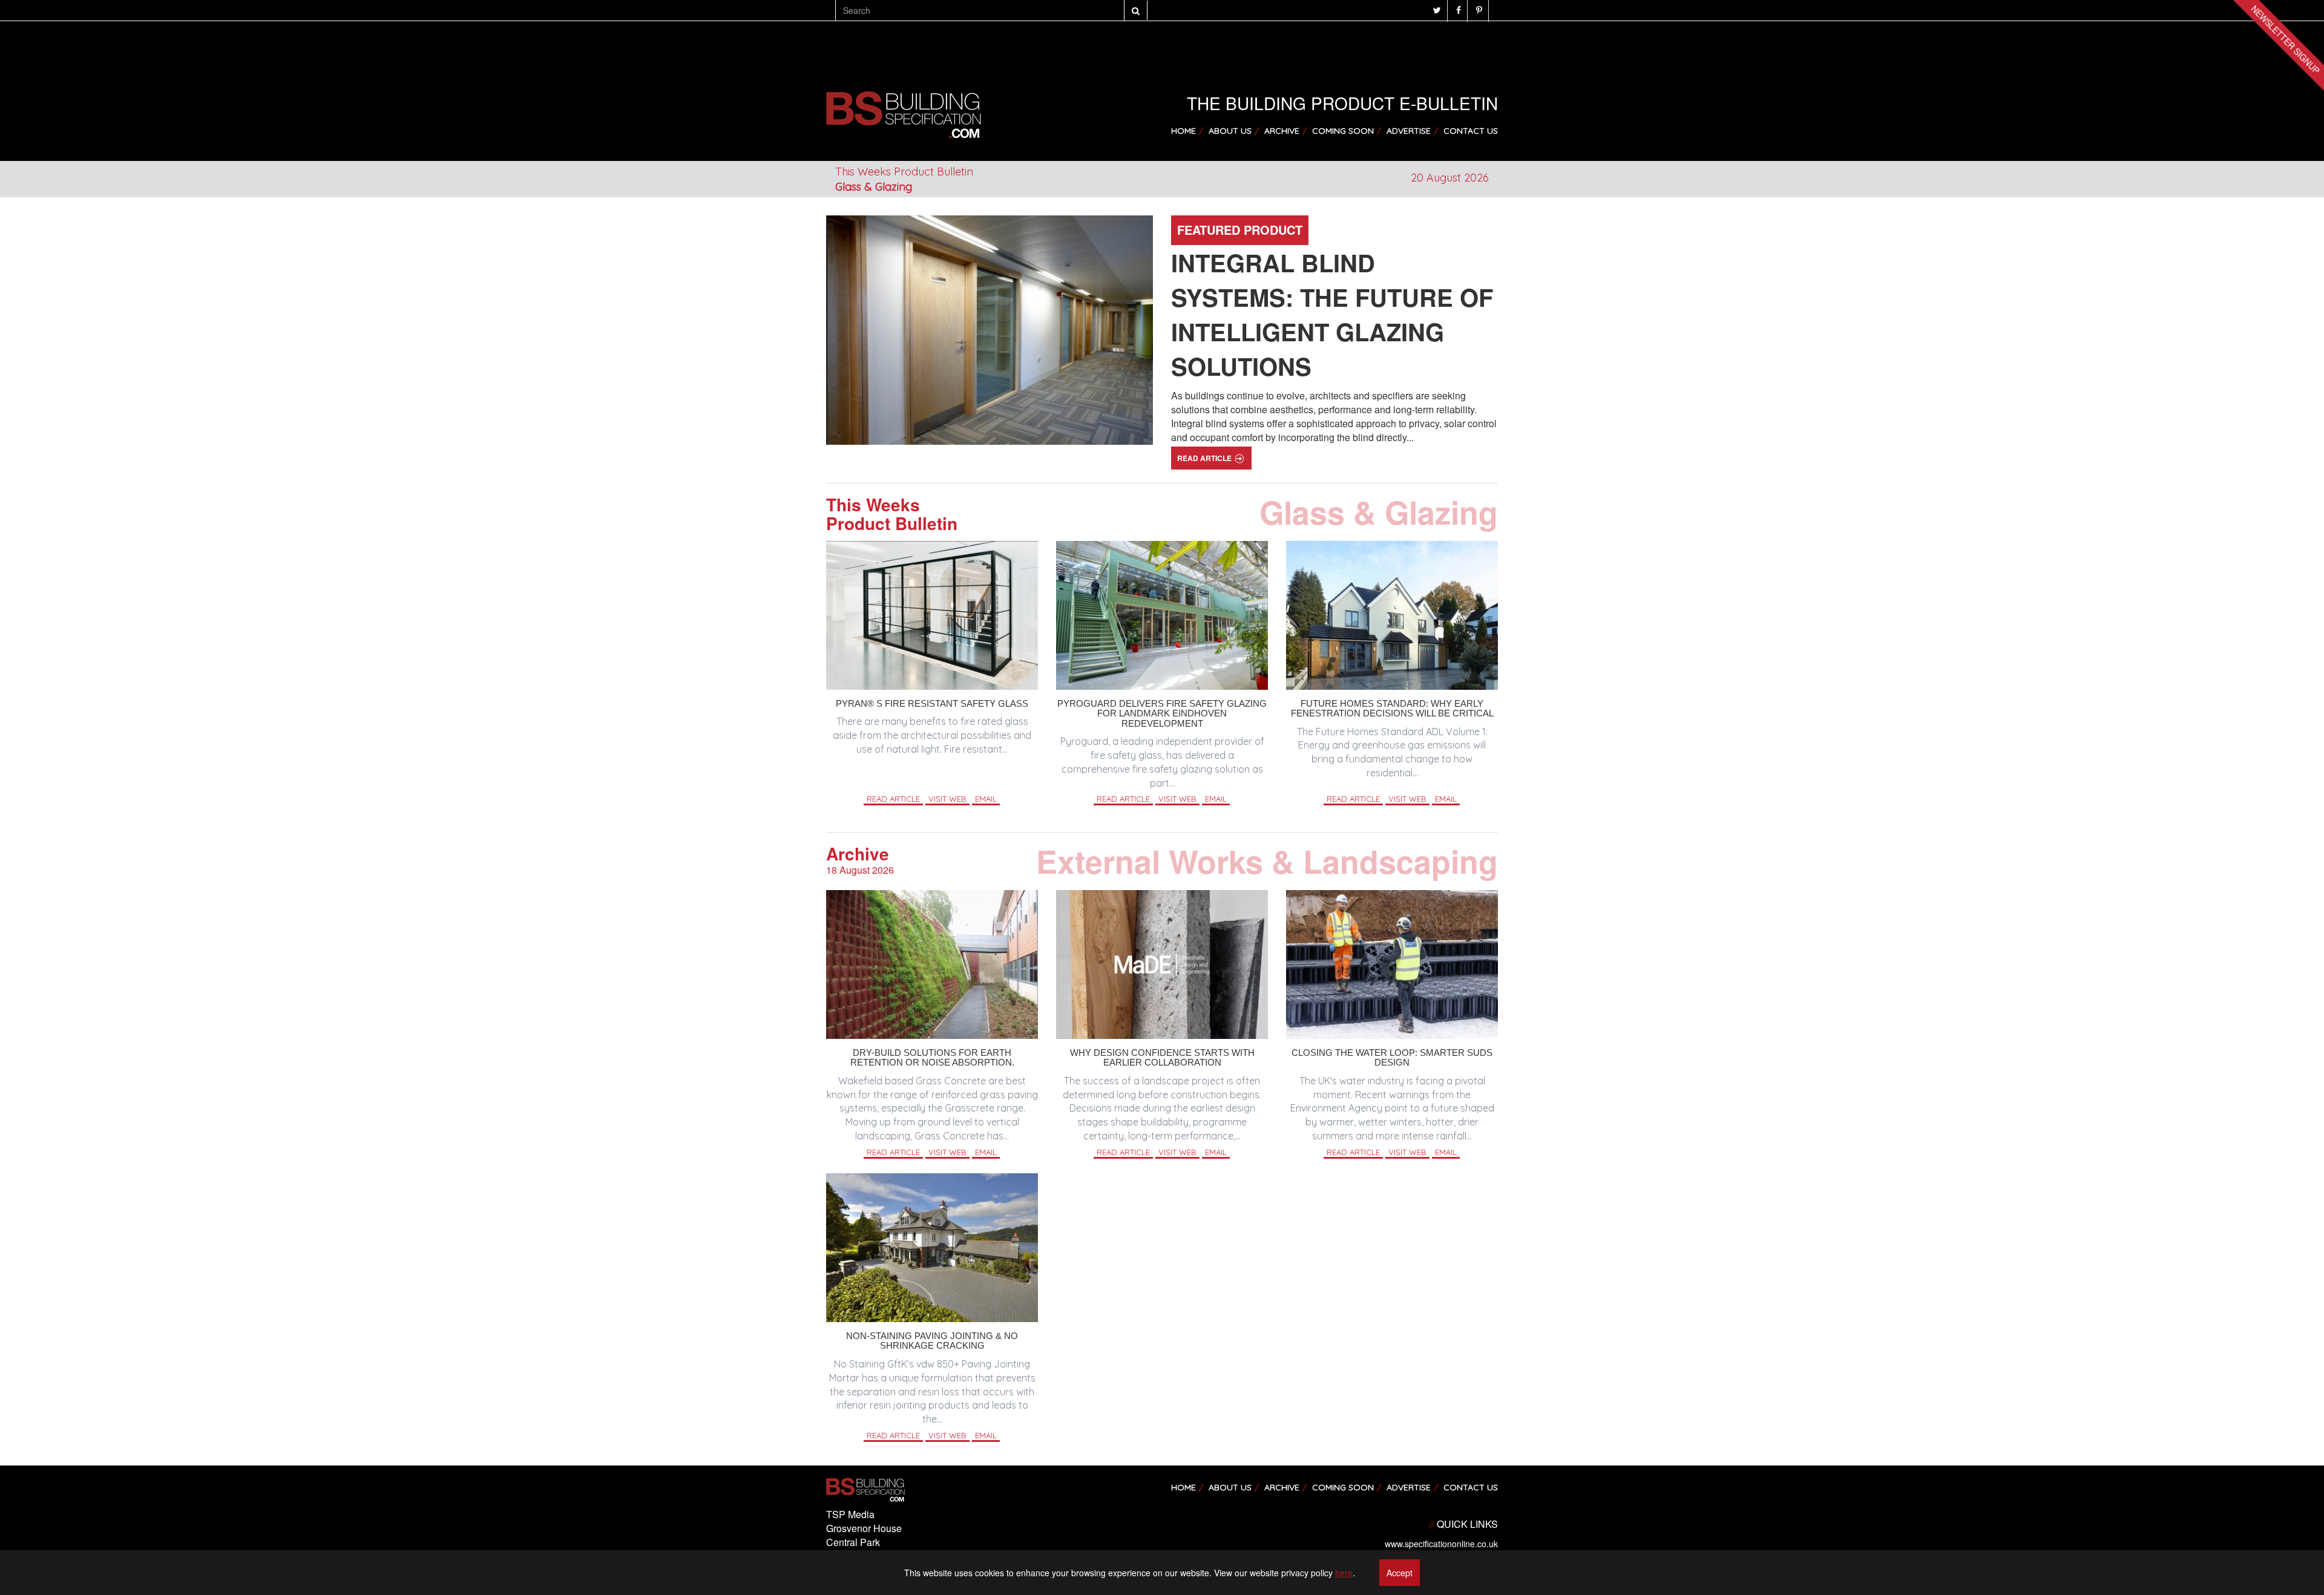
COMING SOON (1343, 131)
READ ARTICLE (1205, 458)
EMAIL (986, 799)
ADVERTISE (1409, 131)
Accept (1400, 1573)
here (1344, 1573)
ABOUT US (1230, 131)
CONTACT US (1471, 131)
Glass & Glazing (874, 187)
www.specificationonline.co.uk (1441, 1544)
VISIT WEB (947, 799)
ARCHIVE (1282, 131)
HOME (1183, 131)
